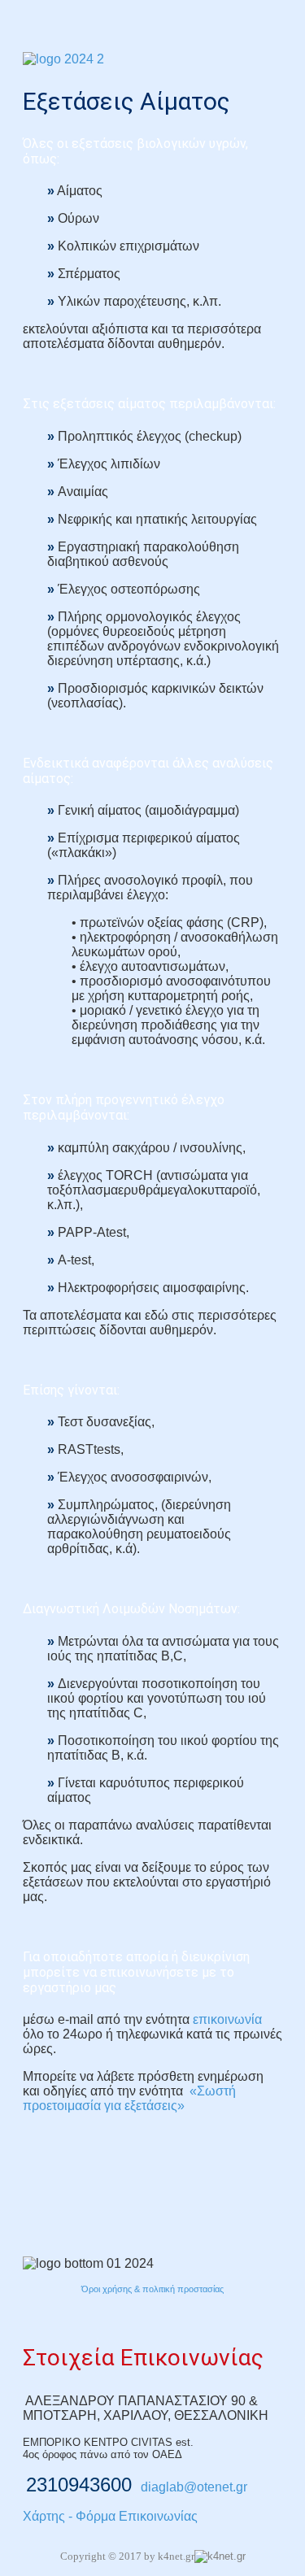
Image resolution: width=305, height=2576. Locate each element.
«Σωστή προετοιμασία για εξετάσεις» (129, 2098)
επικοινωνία (227, 2019)
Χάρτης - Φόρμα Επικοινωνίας (110, 2516)
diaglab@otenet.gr (194, 2487)
